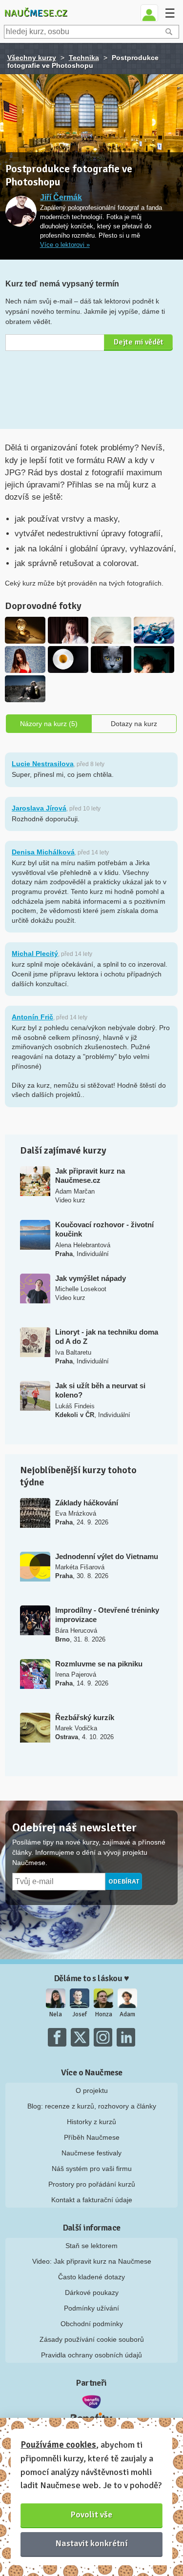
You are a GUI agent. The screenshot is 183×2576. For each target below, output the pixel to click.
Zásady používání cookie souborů (92, 2339)
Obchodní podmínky (92, 2324)
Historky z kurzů (91, 2122)
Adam (127, 2014)
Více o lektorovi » (65, 245)
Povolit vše (91, 2515)
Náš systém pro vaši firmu (92, 2169)
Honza (104, 2014)
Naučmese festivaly (91, 2153)
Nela (56, 2014)
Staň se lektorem (91, 2246)
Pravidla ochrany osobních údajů (91, 2355)
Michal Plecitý (35, 953)
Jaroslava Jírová (39, 808)
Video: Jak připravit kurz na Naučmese (92, 2261)
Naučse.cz (36, 13)
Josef (80, 2014)
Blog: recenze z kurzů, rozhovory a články (92, 2106)
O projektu (92, 2090)
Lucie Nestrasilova (43, 764)
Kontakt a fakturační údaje (92, 2200)
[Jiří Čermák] (21, 212)
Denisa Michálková (43, 852)
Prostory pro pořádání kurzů (92, 2184)
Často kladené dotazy (91, 2277)
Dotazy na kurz (134, 724)
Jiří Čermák (61, 197)
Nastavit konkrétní (92, 2543)
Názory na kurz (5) (49, 724)
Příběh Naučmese (92, 2137)
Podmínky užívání (91, 2308)
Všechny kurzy (32, 58)
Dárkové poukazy (92, 2292)
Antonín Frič (32, 1017)
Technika (84, 58)
